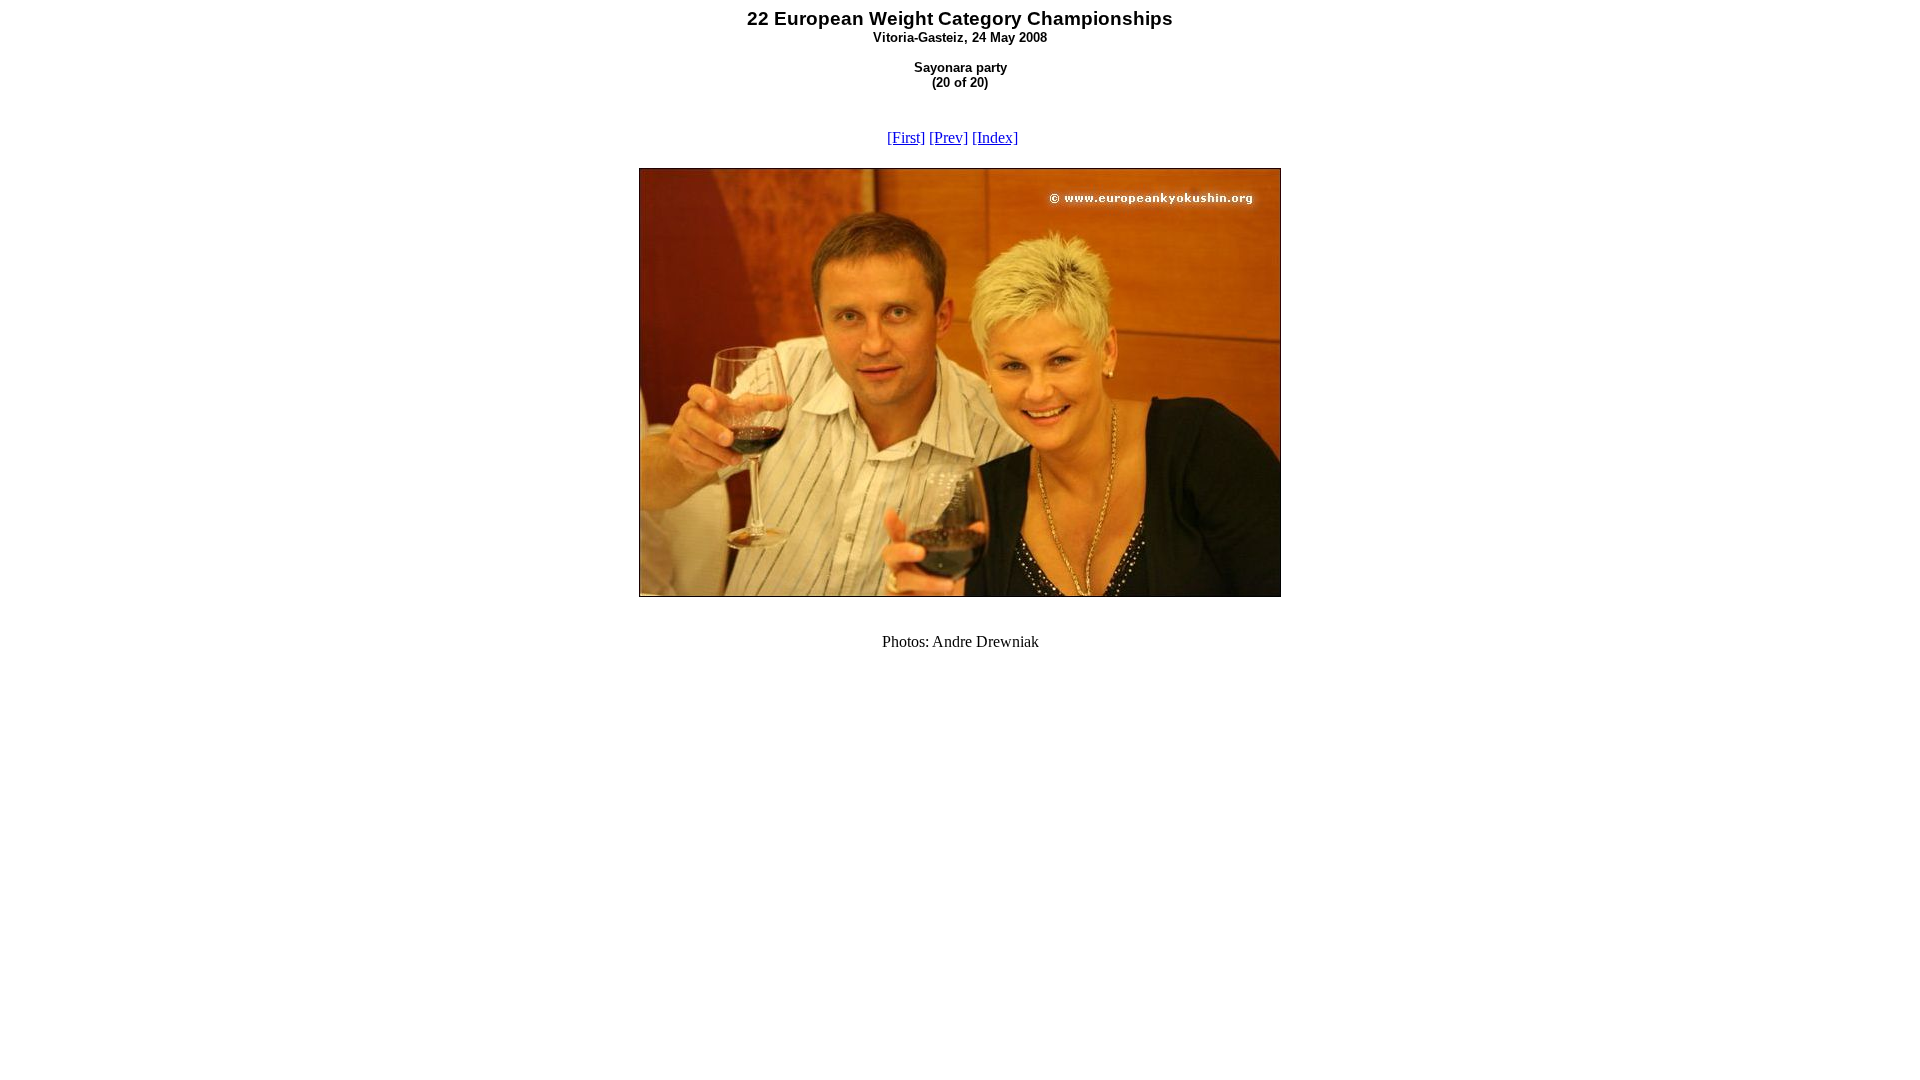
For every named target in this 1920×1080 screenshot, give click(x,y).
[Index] (995, 137)
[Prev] (948, 137)
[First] (906, 137)
